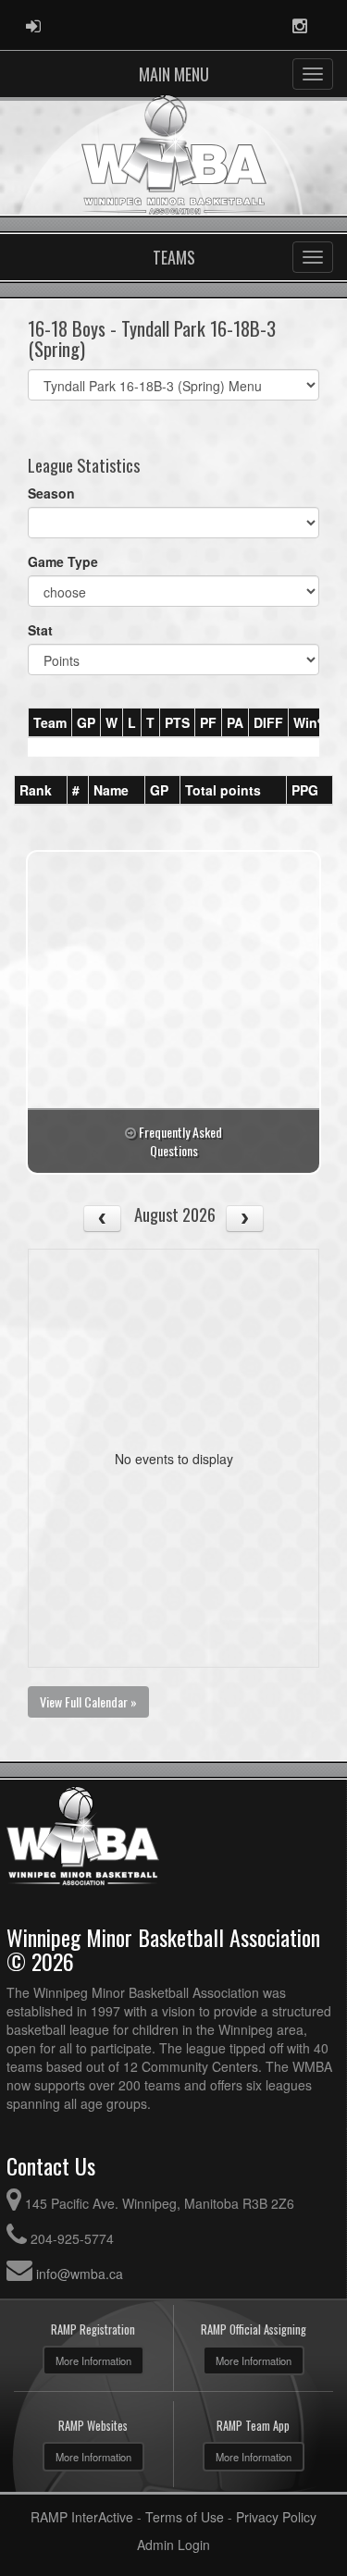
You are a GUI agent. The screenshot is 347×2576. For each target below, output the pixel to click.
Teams (174, 257)
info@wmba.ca (80, 2274)
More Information (93, 2360)
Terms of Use (185, 2517)
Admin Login (173, 2545)
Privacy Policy (276, 2517)
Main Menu (174, 74)
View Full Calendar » (88, 1701)
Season (51, 493)
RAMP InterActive (82, 2517)
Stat (40, 630)
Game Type (63, 561)
